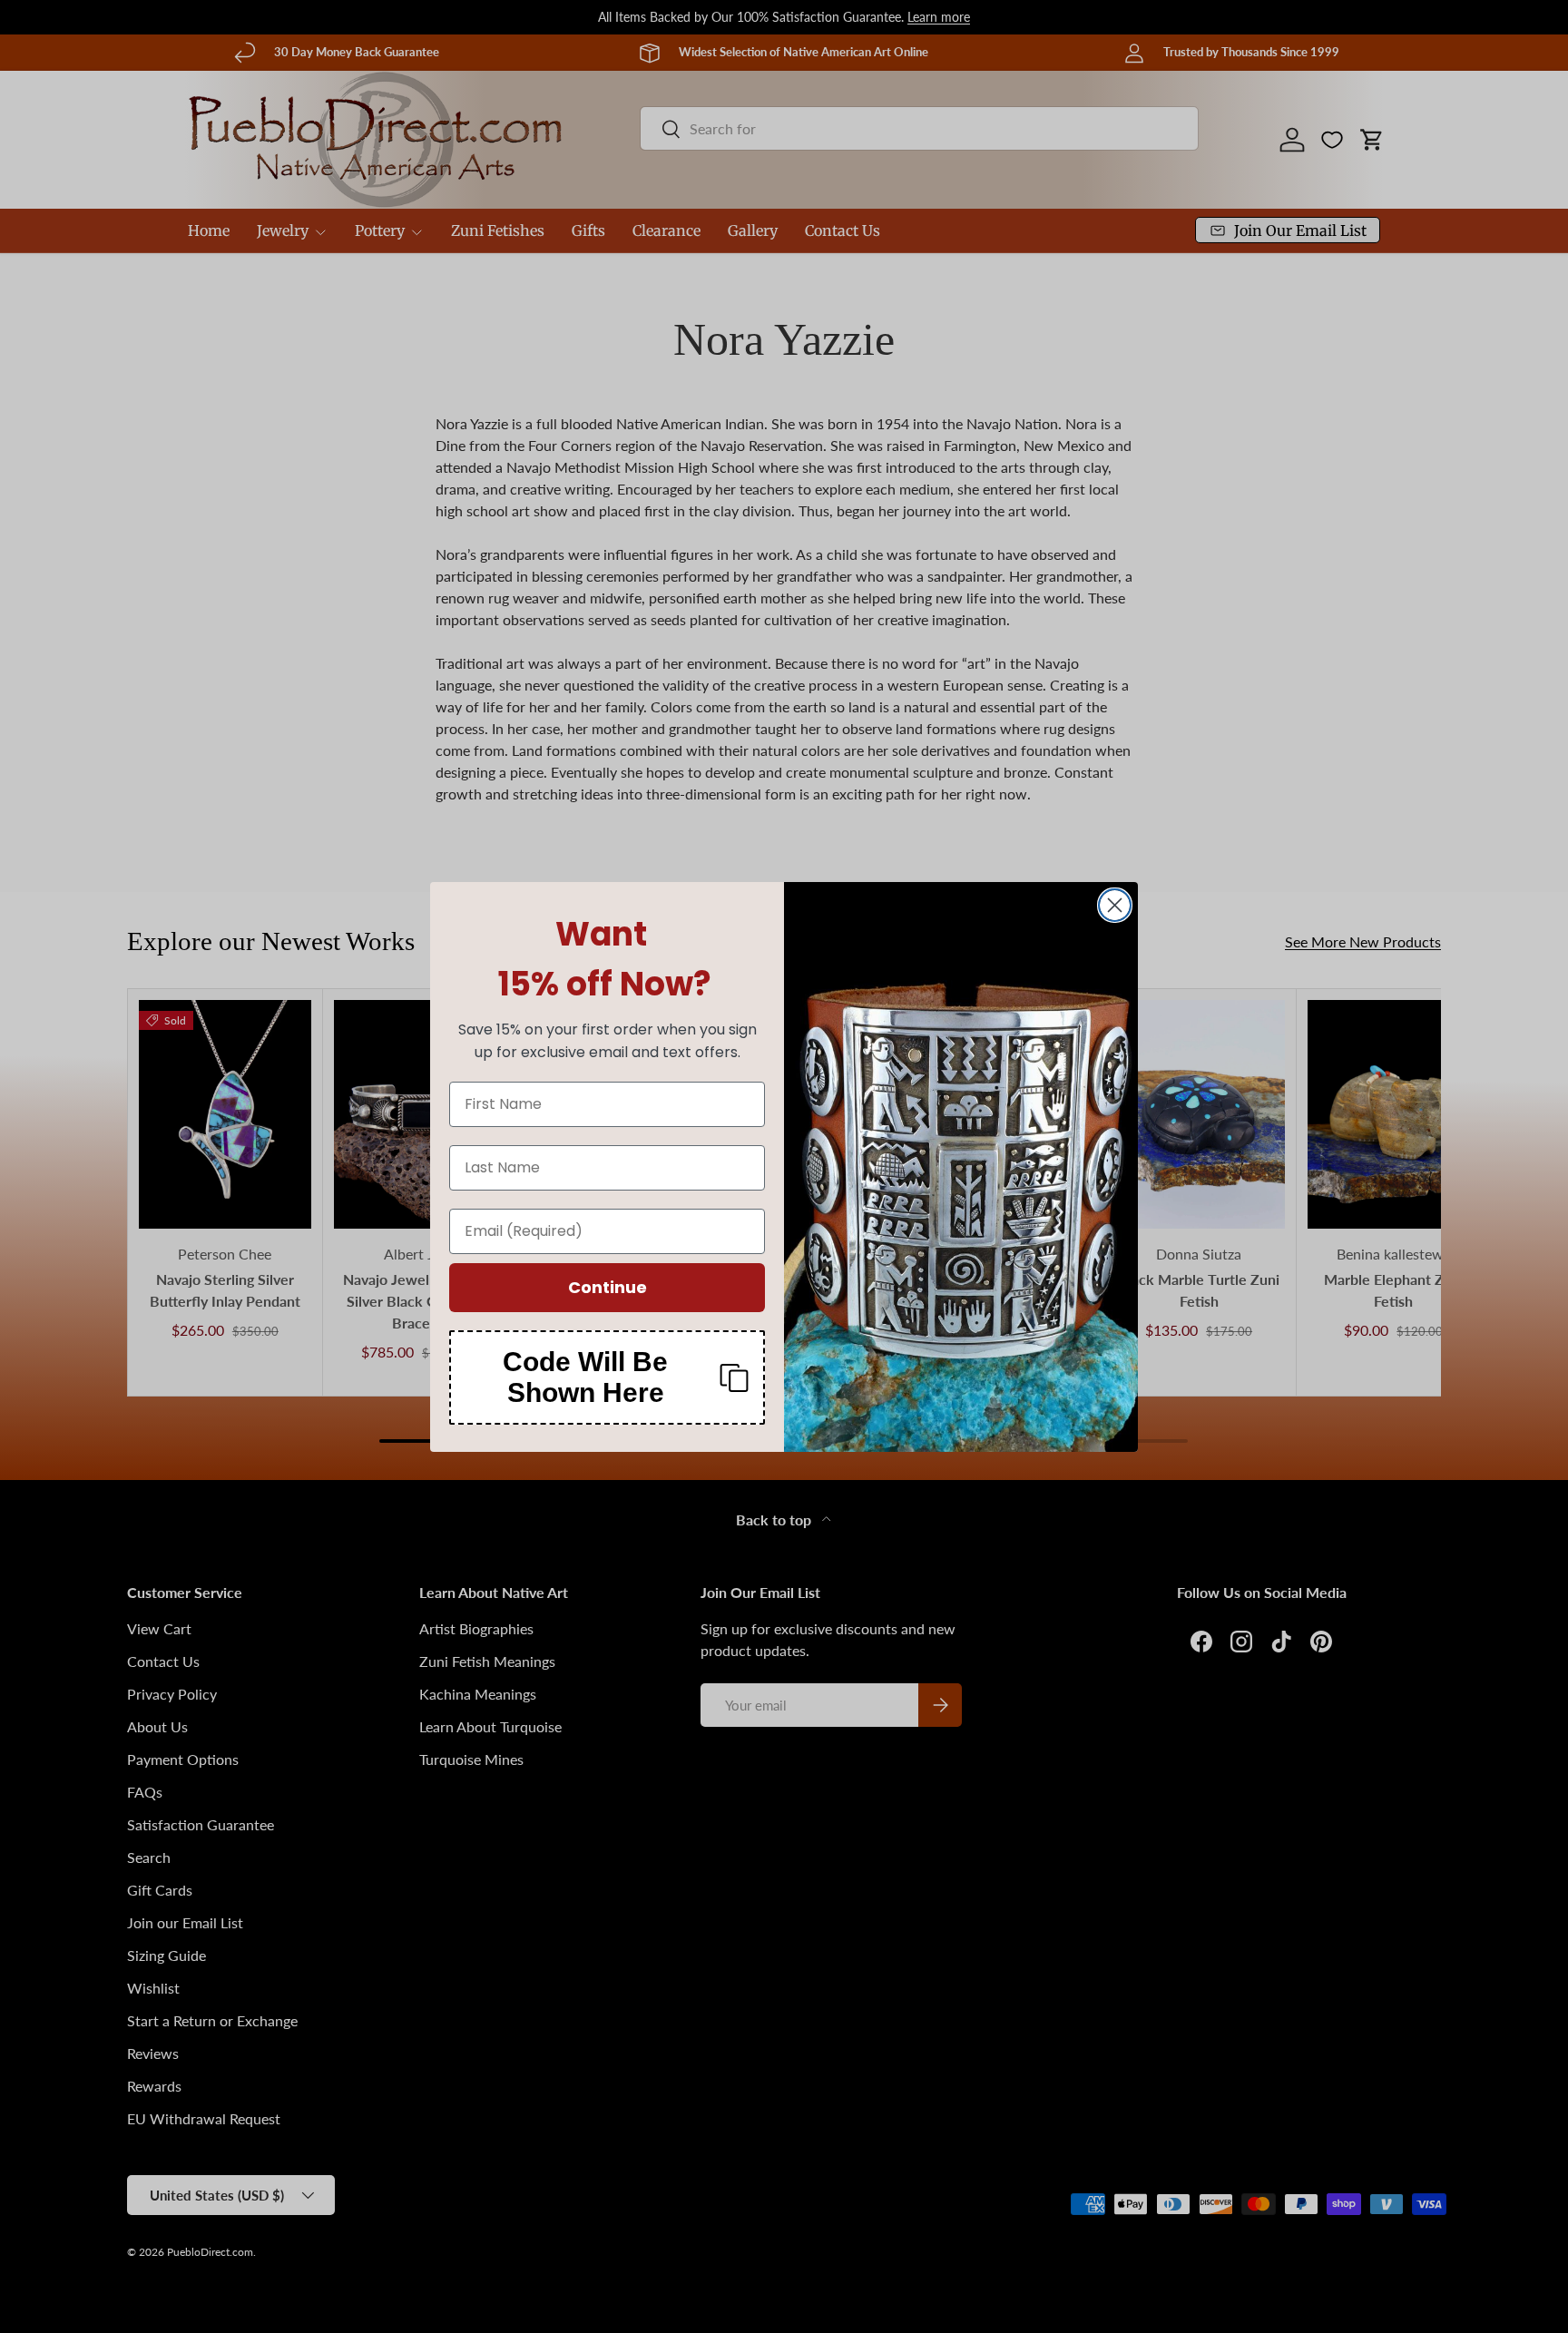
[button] (607, 1377)
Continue (608, 1287)
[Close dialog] (1115, 905)
